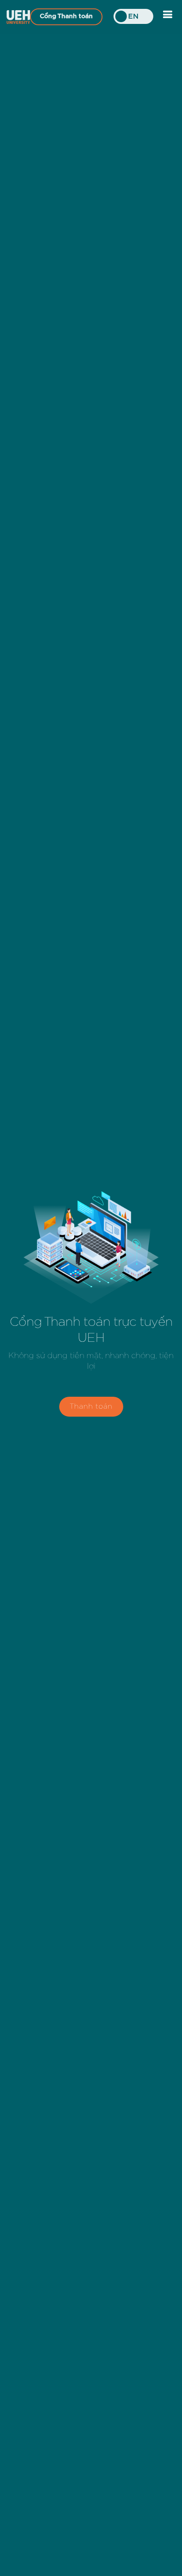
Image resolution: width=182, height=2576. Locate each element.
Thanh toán (91, 1406)
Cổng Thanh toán (66, 16)
